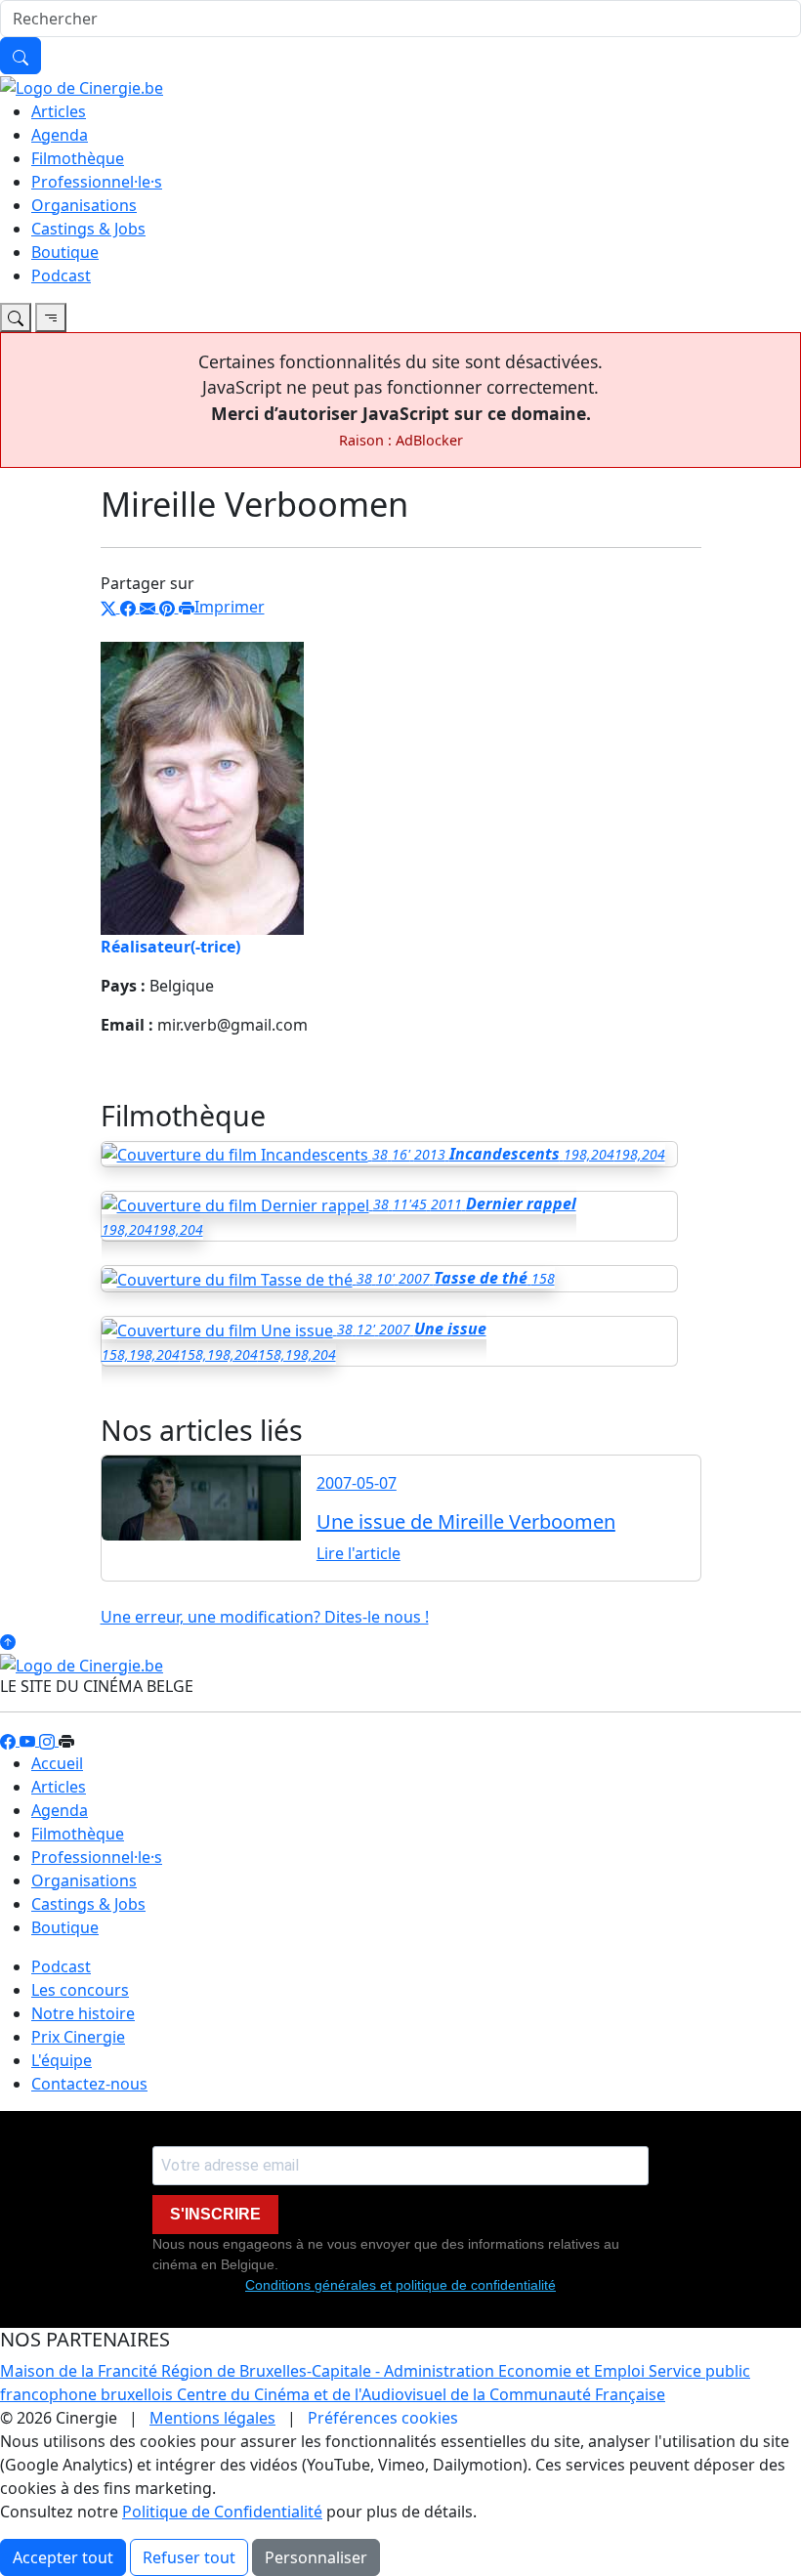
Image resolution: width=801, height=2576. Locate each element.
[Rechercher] (21, 56)
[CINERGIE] (82, 86)
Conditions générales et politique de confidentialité (400, 2285)
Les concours (80, 1990)
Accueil (57, 1763)
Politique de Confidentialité (222, 2512)
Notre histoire (83, 2013)
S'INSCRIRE (215, 2214)
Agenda (60, 135)
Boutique (65, 252)
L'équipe (62, 2060)
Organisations (84, 205)
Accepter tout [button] (63, 2557)
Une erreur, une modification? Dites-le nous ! (265, 1617)
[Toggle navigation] (16, 317)
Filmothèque (78, 158)
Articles (59, 111)
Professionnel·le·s (97, 182)
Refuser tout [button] (189, 2557)
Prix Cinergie (78, 2037)
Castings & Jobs (88, 229)
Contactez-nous (89, 2084)
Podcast (61, 275)
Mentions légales (212, 2418)
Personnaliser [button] (316, 2557)
